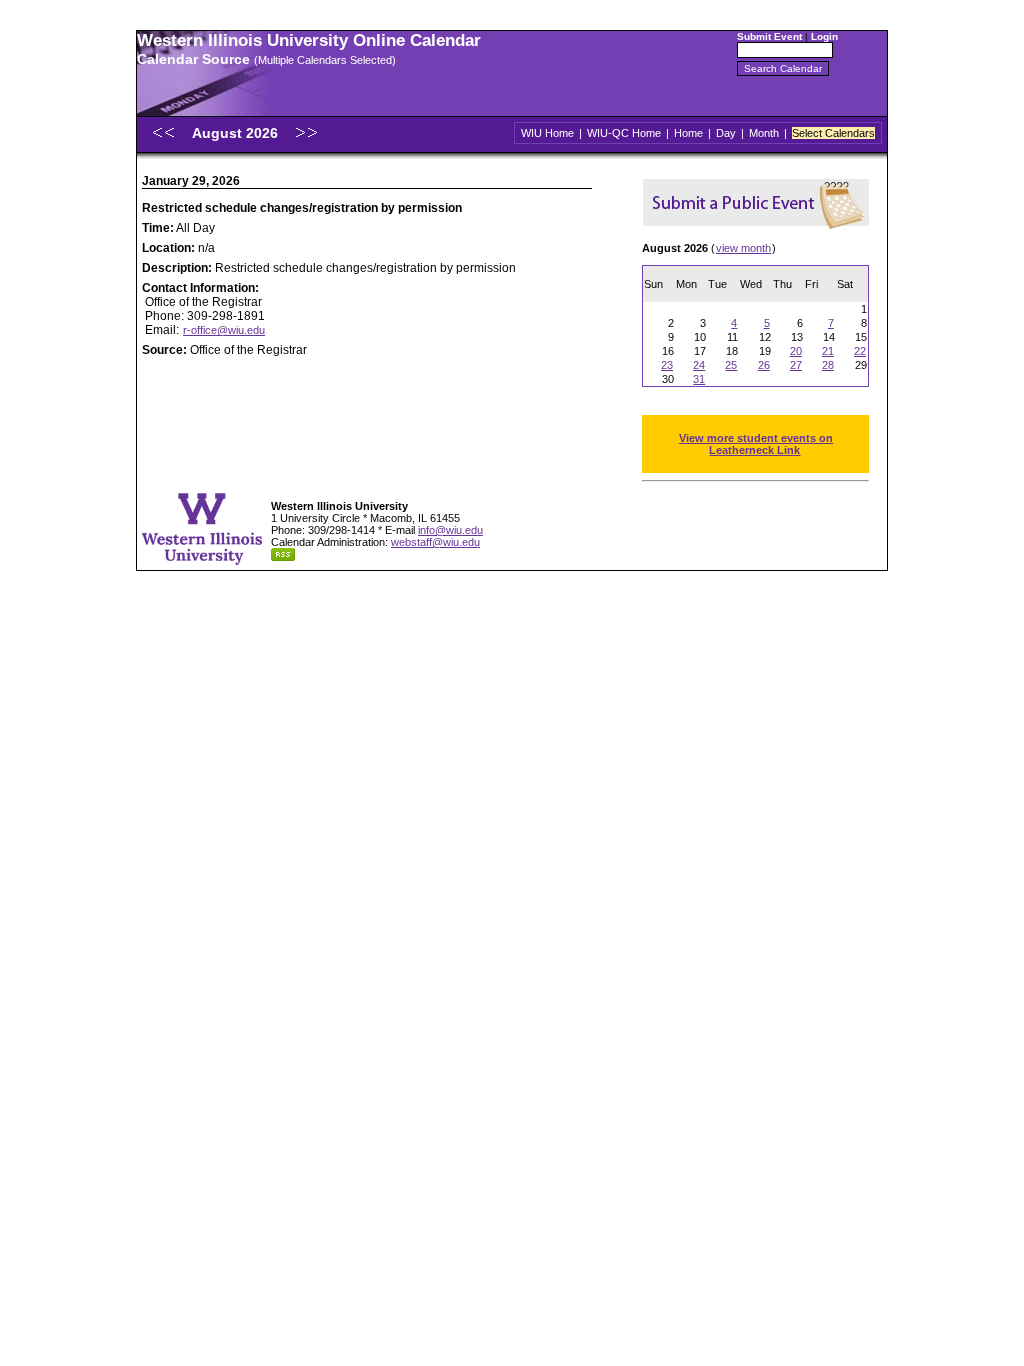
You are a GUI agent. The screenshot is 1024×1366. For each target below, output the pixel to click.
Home (688, 133)
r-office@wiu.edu (224, 330)
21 (828, 351)
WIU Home (547, 133)
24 (699, 365)
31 (699, 379)
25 (731, 365)
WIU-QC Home (624, 133)
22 (860, 351)
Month (764, 133)
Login (824, 36)
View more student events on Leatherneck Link (756, 444)
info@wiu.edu (450, 530)
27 (796, 365)
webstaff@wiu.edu (435, 542)
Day (726, 133)
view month (743, 248)
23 (667, 365)
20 (796, 351)
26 (764, 365)
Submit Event (769, 36)
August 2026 (237, 133)
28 (828, 365)
